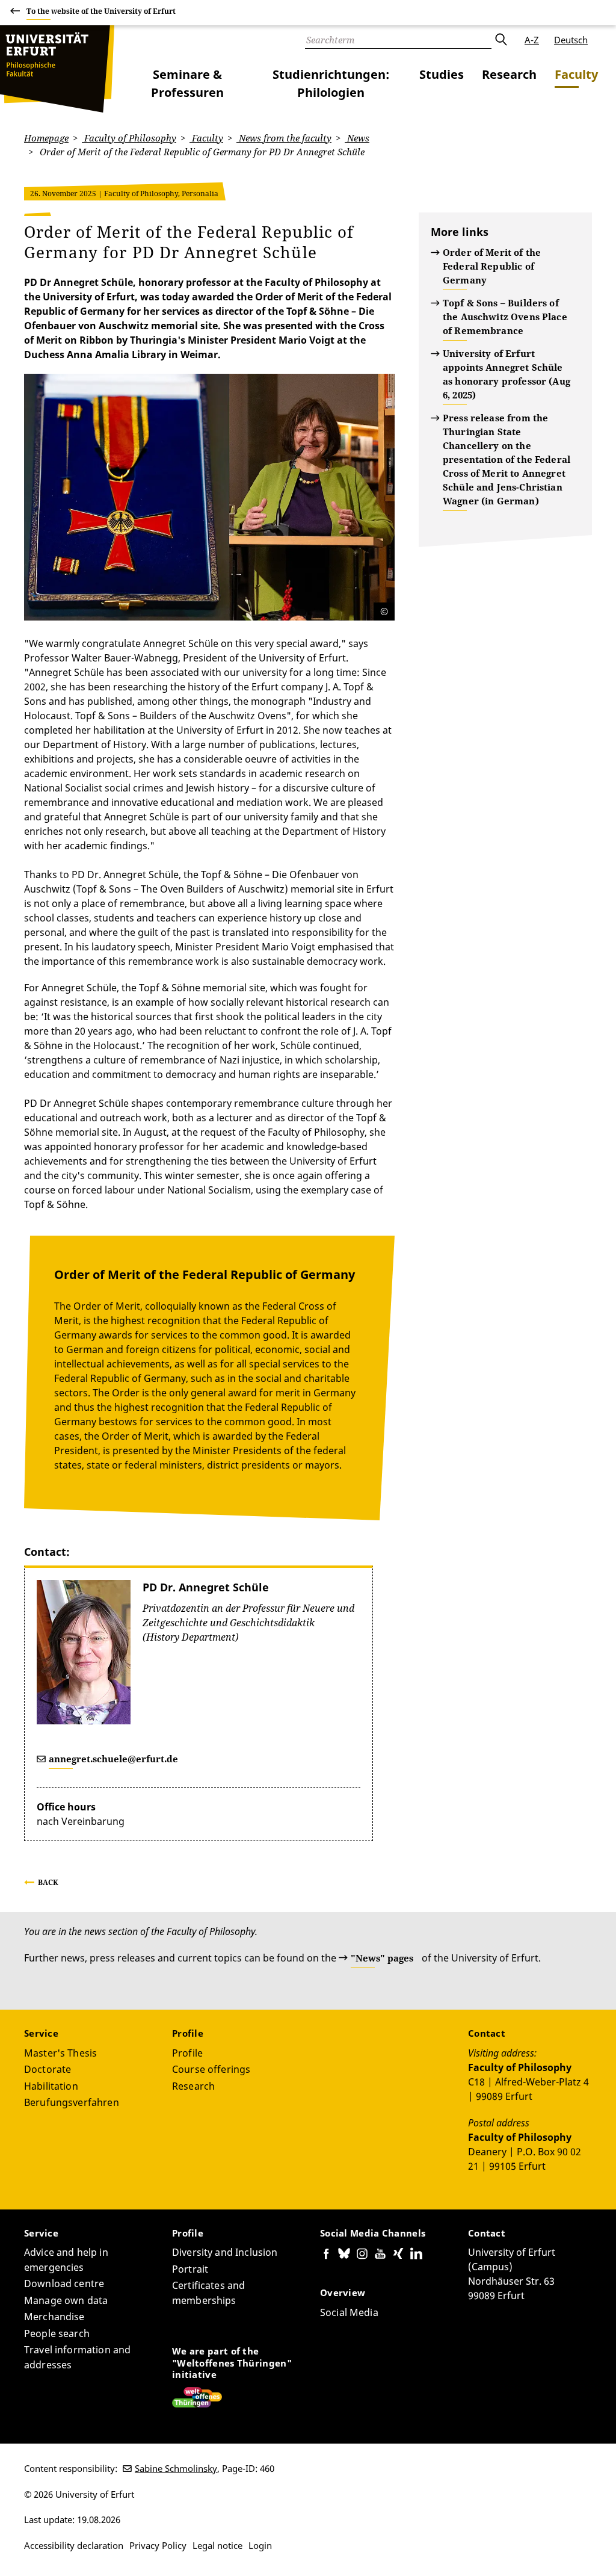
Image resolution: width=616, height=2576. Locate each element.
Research (509, 74)
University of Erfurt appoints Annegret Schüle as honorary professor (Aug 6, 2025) (507, 374)
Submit (500, 40)
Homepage (46, 138)
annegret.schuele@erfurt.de (113, 1759)
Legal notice (217, 2545)
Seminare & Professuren (187, 83)
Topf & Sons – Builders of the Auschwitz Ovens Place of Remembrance (505, 317)
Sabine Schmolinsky (176, 2468)
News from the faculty (284, 138)
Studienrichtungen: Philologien (331, 83)
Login (260, 2545)
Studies (442, 74)
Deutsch (571, 40)
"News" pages (382, 1958)
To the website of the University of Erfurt (101, 11)
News (357, 138)
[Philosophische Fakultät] (57, 69)
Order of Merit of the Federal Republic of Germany (492, 266)
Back (48, 1882)
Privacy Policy (158, 2545)
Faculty (576, 74)
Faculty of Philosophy (129, 138)
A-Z (532, 40)
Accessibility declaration (74, 2545)
